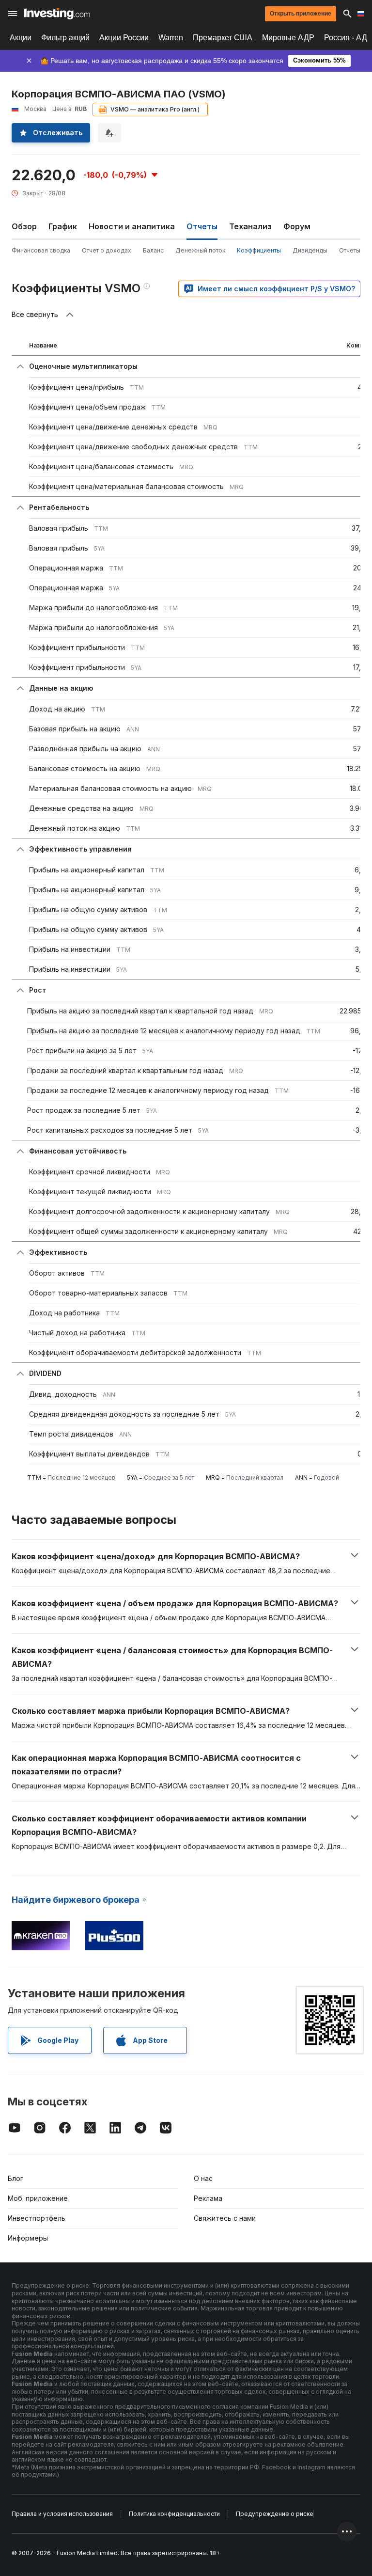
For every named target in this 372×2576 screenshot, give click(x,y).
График (63, 226)
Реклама (208, 2198)
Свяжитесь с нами (225, 2218)
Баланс (153, 250)
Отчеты (350, 250)
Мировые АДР (288, 38)
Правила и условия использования (62, 2514)
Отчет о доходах (107, 250)
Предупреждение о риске (275, 2514)
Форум (297, 226)
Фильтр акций (65, 38)
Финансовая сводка (41, 250)
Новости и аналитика (132, 226)
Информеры (28, 2238)
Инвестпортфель (37, 2218)
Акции (21, 38)
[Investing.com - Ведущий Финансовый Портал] (57, 14)
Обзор (24, 226)
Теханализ (250, 226)
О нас (203, 2178)
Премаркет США (223, 38)
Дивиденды (310, 250)
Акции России (124, 38)
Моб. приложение (38, 2198)
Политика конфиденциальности (174, 2514)
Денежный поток (200, 250)
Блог (15, 2178)
